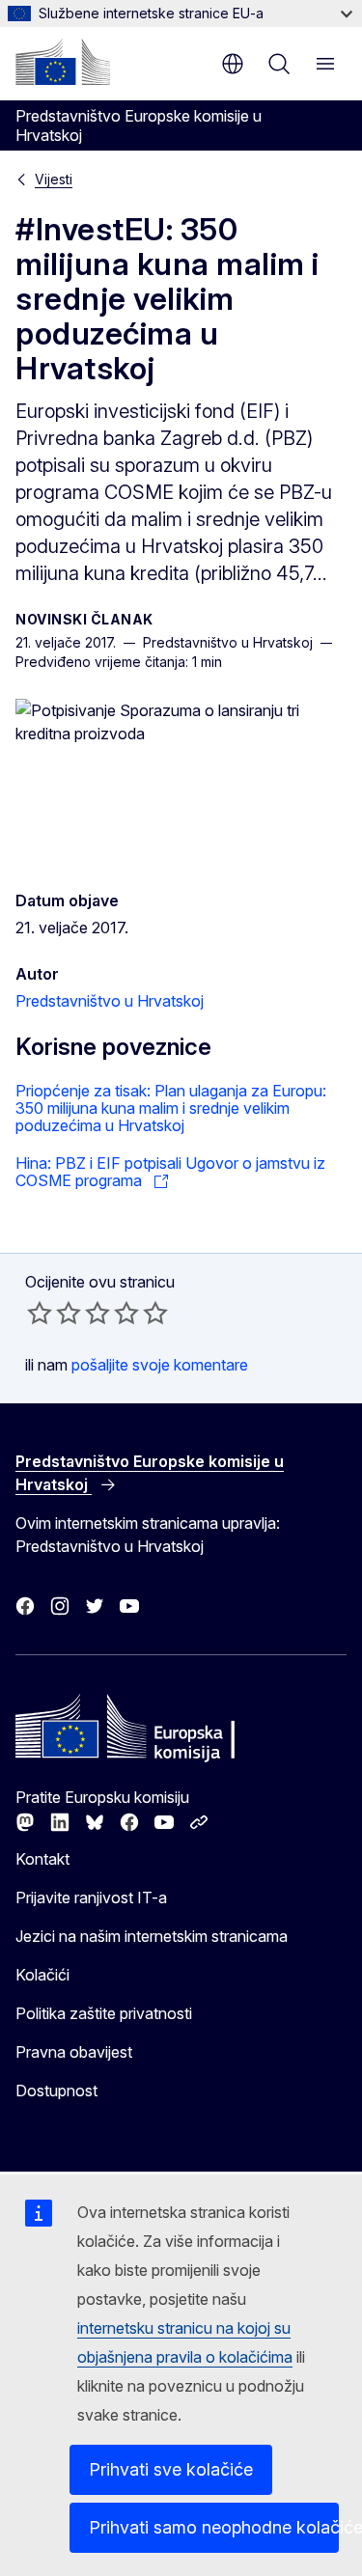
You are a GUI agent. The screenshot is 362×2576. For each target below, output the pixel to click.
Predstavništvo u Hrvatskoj (110, 1001)
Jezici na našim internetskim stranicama (152, 1936)
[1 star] (40, 1313)
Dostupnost (56, 2091)
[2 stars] (54, 1313)
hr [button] (233, 64)
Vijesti (54, 179)
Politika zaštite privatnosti (104, 2013)
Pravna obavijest (74, 2052)
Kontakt (42, 1859)
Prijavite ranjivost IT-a (91, 1897)
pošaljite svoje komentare (160, 1365)
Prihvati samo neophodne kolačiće (214, 2527)
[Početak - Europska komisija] (63, 62)
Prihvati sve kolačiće (171, 2469)
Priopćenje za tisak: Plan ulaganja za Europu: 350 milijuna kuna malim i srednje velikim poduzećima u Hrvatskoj (171, 1108)
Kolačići (42, 1975)
